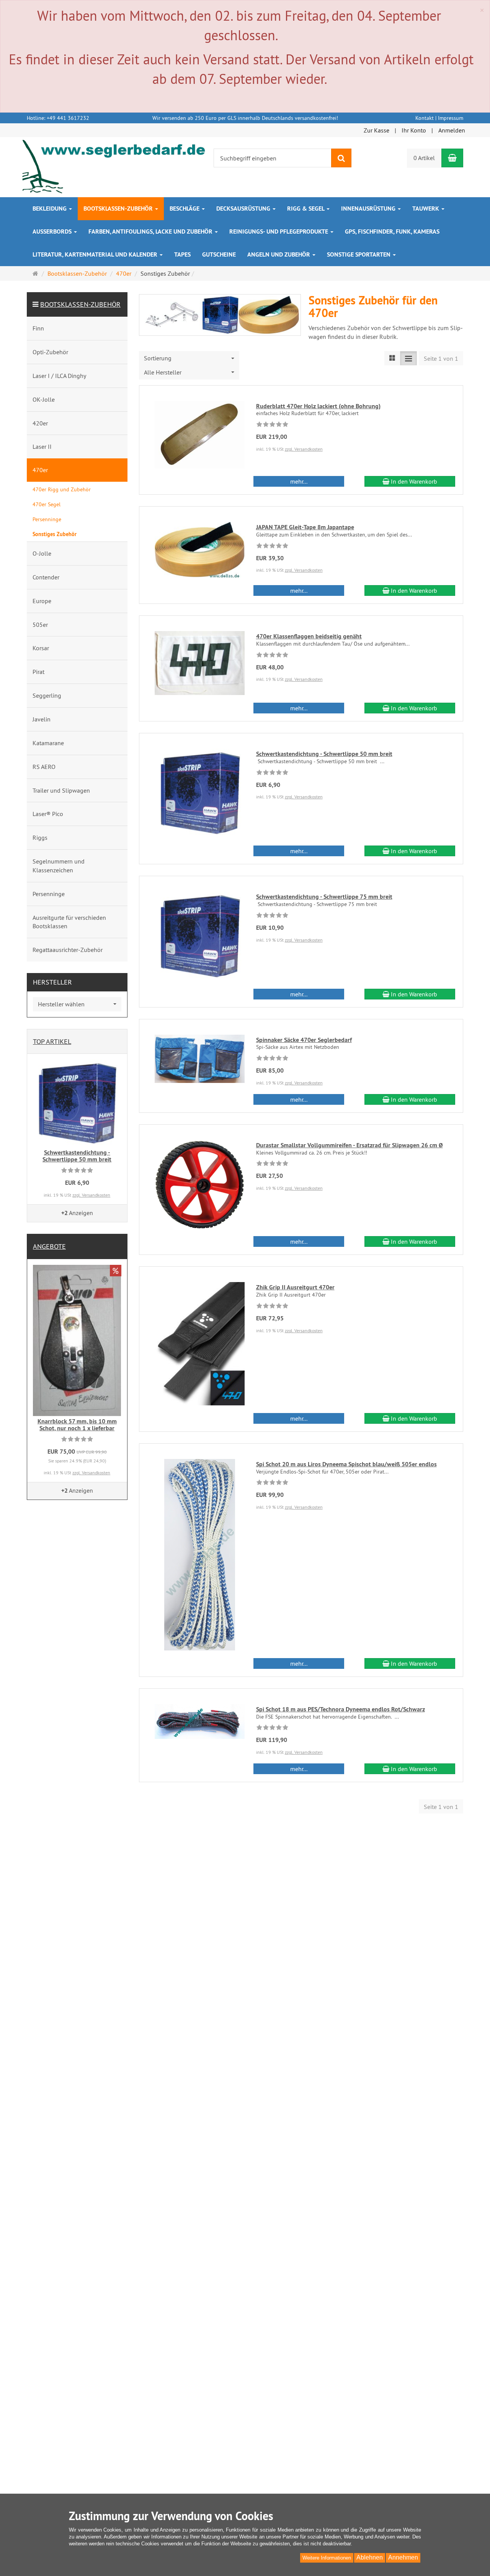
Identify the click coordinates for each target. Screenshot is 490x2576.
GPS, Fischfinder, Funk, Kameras (392, 231)
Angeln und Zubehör (279, 254)
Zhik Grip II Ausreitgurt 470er (295, 1287)
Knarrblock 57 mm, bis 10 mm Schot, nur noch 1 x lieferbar (77, 1425)
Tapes (182, 254)
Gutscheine (219, 254)
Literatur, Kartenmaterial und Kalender (96, 254)
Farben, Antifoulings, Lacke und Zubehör (151, 231)
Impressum (451, 118)
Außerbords (53, 231)
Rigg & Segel (306, 209)
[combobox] (189, 358)
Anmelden (452, 130)
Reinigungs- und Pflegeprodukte (279, 231)
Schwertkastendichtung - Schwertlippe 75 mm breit (324, 897)
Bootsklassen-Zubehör (119, 209)
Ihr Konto (414, 130)
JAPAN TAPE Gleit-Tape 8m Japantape (305, 527)
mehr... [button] (299, 481)
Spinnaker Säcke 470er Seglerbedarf (304, 1040)
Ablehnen (370, 2557)
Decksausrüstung (244, 209)
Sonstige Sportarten (359, 254)
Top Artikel (52, 1041)
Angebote (49, 1246)
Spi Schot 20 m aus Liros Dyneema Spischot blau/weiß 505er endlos (346, 1464)
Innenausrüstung (369, 209)
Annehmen (403, 2557)
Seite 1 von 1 (441, 358)
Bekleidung (50, 209)
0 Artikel (424, 158)
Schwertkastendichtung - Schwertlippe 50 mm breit (324, 754)
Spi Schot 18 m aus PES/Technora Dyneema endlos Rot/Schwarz (341, 1709)
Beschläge (185, 209)
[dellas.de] (114, 167)
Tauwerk (426, 209)
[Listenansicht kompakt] (408, 358)
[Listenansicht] (392, 358)
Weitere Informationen (327, 2558)
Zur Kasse (376, 130)
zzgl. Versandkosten (304, 449)
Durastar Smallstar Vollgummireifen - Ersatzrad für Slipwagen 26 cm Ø (350, 1145)
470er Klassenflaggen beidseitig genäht (309, 636)
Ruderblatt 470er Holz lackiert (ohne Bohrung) (318, 406)
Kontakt (425, 118)
